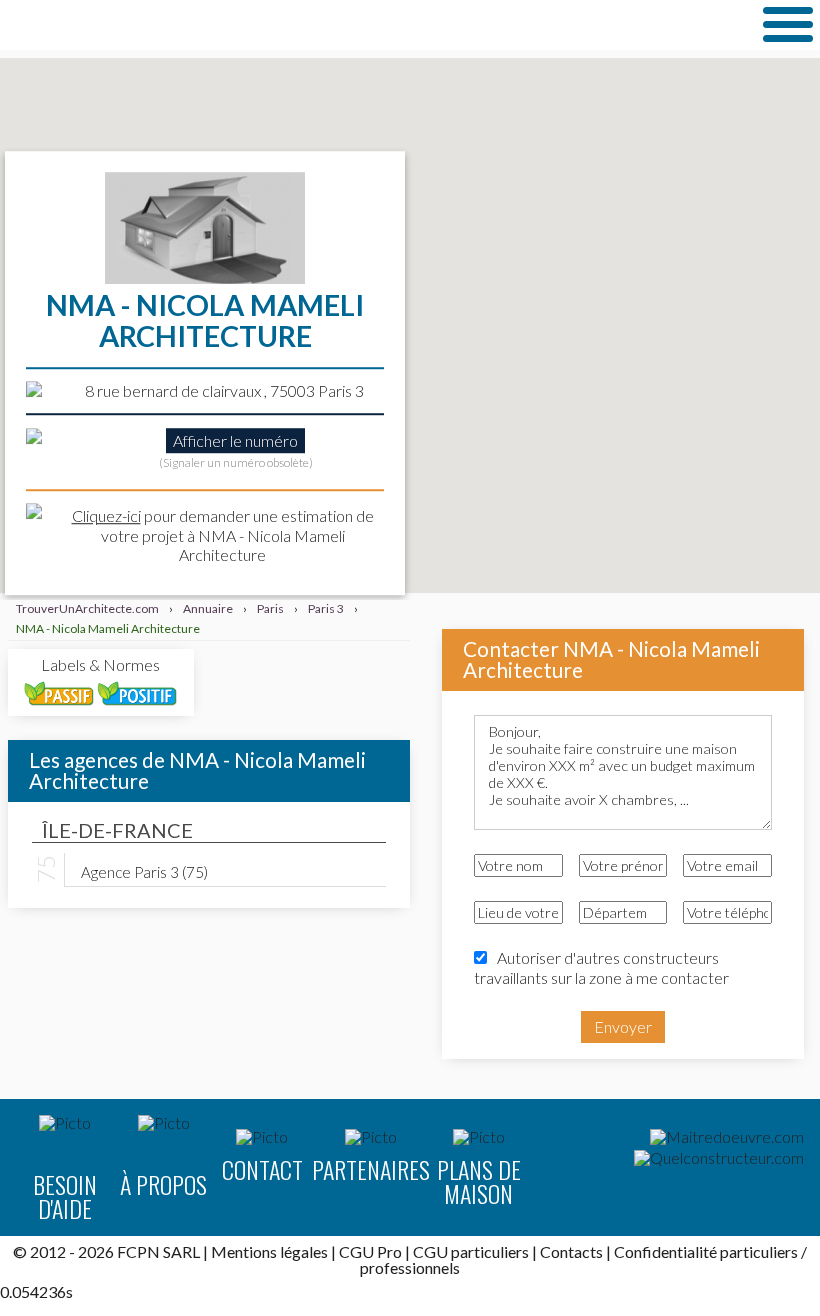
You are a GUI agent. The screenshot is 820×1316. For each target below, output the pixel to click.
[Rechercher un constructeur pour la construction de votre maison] (719, 1158)
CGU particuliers (471, 1251)
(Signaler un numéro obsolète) (236, 463)
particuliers (759, 1251)
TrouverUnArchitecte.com (200, 25)
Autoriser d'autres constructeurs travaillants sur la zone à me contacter (601, 967)
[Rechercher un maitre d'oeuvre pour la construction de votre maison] (727, 1137)
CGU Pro (370, 1251)
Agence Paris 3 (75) (144, 871)
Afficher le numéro (235, 440)
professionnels (410, 1267)
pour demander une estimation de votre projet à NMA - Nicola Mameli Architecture (223, 535)
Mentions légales (269, 1251)
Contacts (571, 1251)
